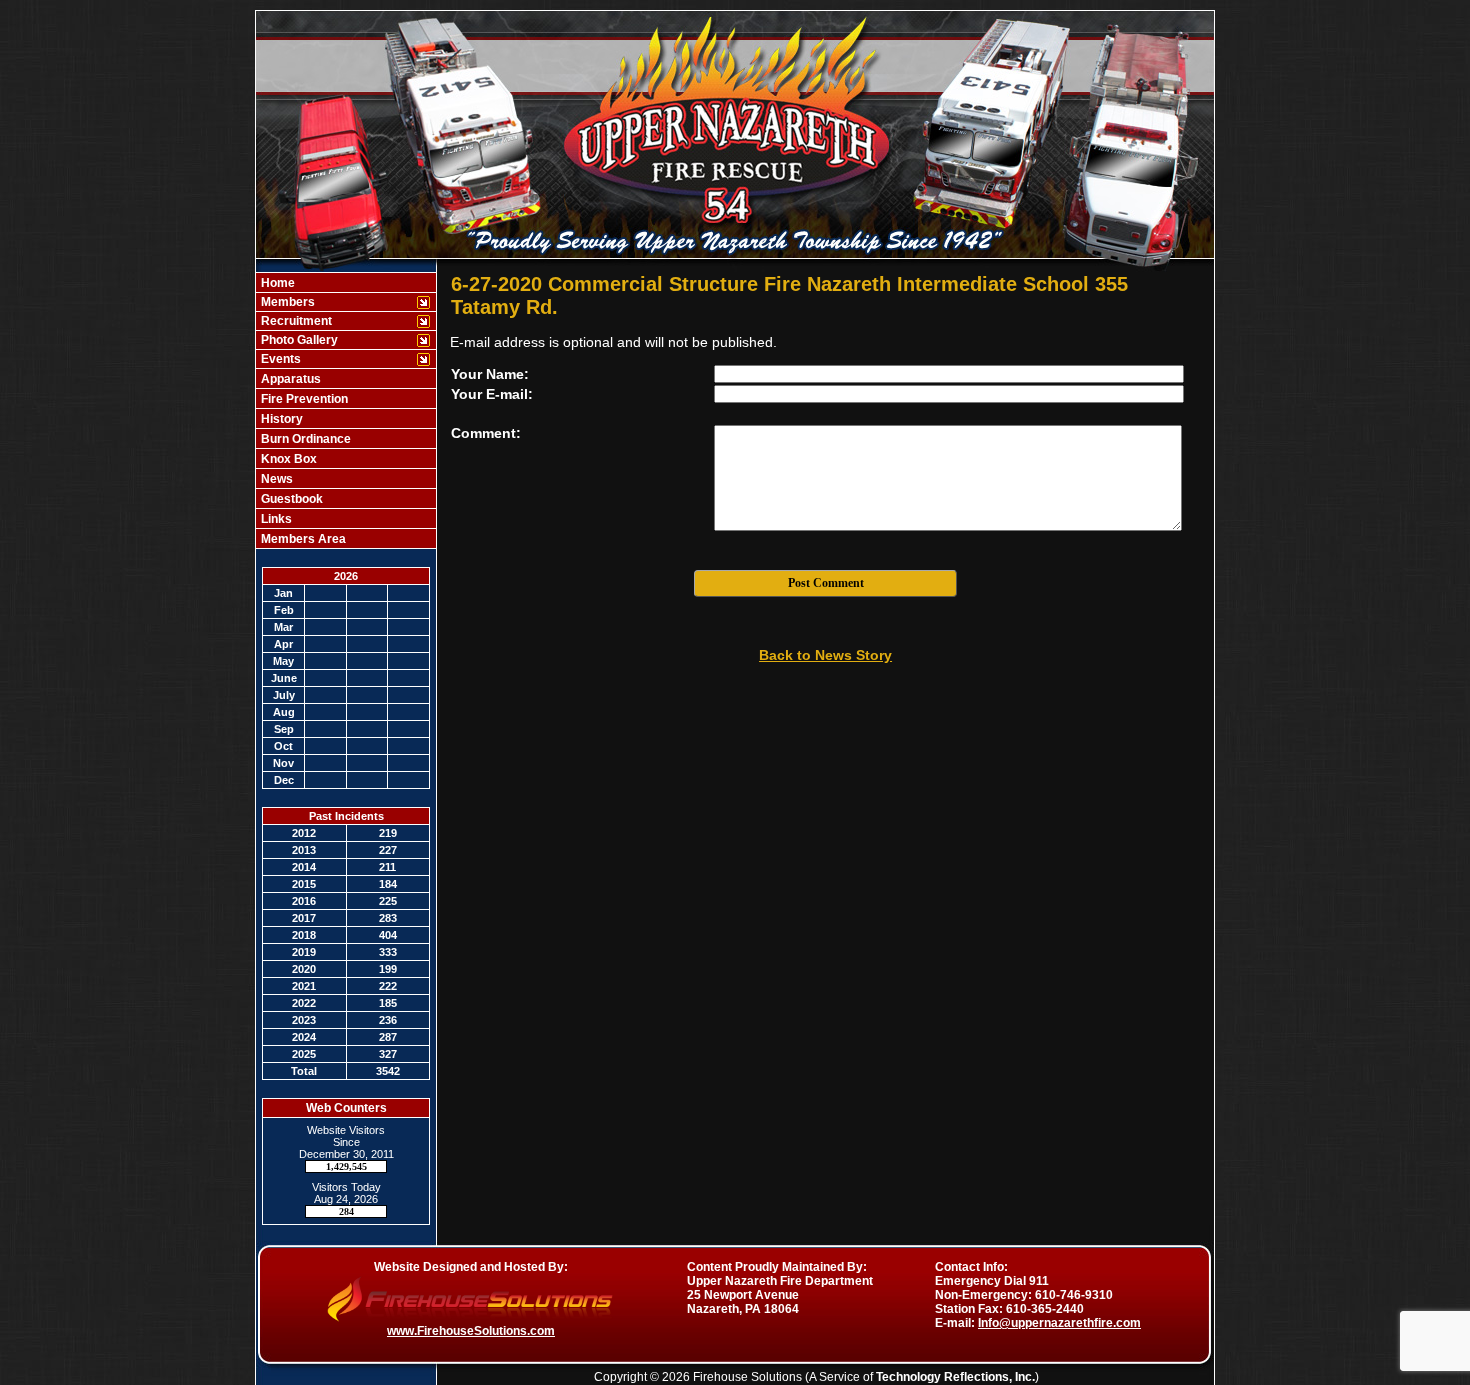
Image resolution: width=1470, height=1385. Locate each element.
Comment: (486, 433)
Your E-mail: (492, 394)
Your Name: (490, 374)
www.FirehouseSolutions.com (471, 1331)
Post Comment (826, 583)
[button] (335, 302)
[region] (346, 410)
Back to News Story (825, 655)
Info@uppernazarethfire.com (1059, 1323)
